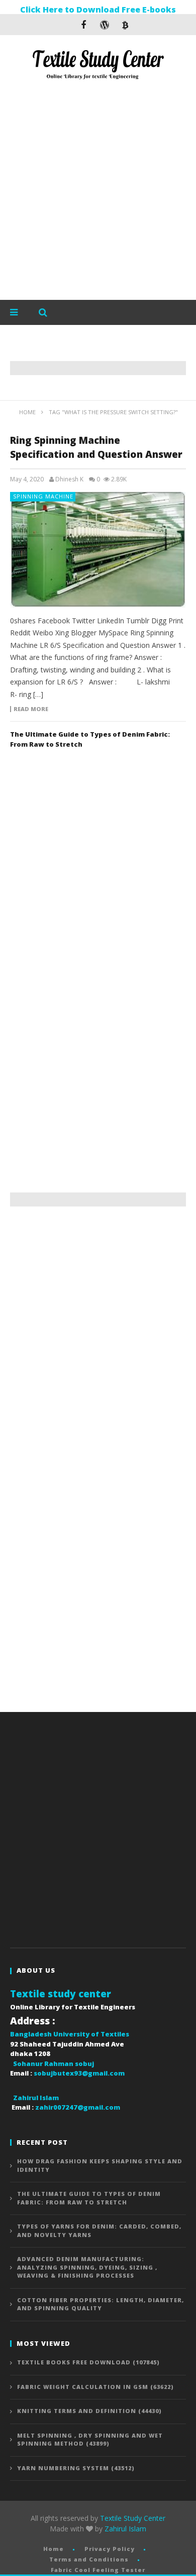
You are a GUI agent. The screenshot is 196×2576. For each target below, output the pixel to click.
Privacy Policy (110, 2549)
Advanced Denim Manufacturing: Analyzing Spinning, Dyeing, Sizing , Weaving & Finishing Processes (87, 2267)
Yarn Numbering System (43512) (76, 2468)
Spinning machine (43, 496)
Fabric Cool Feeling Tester (98, 2570)
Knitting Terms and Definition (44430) (89, 2411)
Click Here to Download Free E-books (98, 10)
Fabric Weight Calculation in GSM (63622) (95, 2387)
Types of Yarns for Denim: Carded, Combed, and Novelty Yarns (99, 2230)
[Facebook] (83, 25)
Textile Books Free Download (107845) (88, 2362)
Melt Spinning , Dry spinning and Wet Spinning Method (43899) (90, 2440)
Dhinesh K (69, 479)
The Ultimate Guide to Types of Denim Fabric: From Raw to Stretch (89, 2198)
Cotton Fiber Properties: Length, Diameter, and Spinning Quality (101, 2304)
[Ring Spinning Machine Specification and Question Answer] (98, 550)
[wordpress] (105, 25)
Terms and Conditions (89, 2559)
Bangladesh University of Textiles (70, 2034)
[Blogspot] (126, 25)
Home (54, 2549)
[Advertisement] (98, 192)
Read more (31, 709)
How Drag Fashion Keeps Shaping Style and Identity (100, 2165)
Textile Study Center (133, 2518)
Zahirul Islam (125, 2529)
